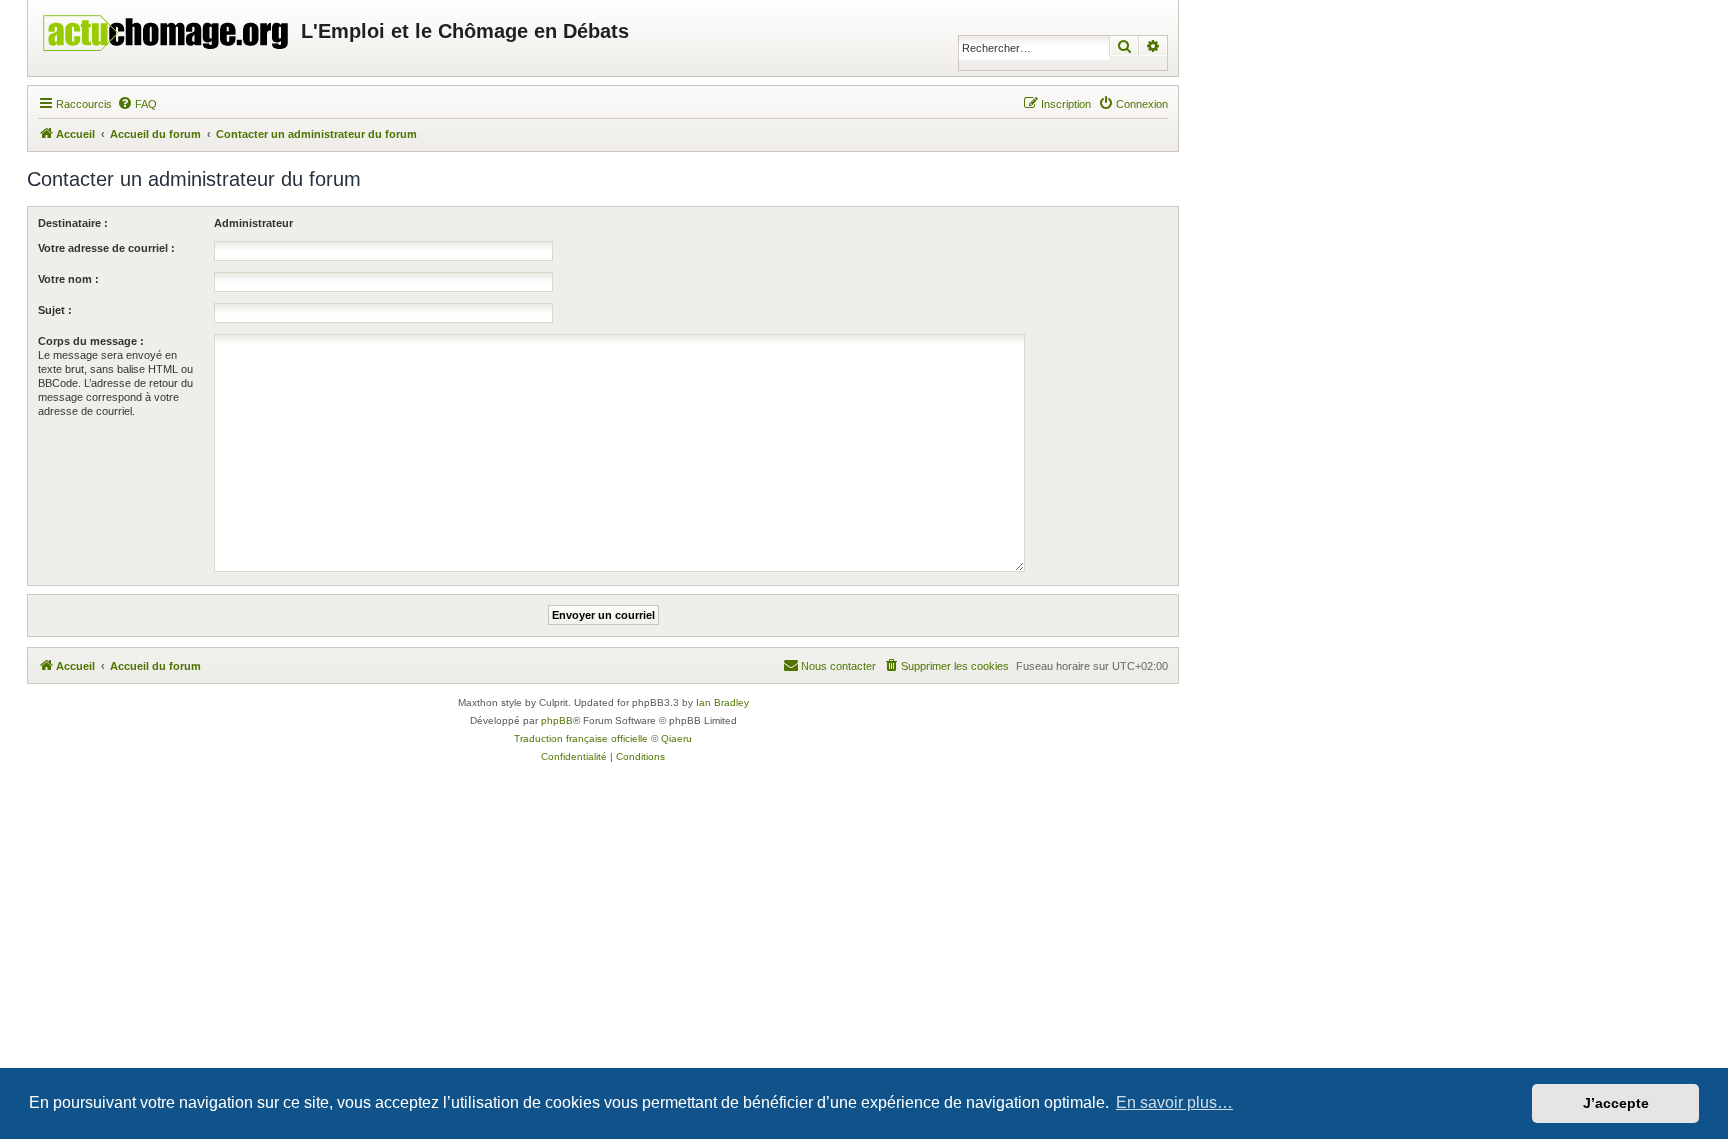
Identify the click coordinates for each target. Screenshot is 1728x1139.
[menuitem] (137, 104)
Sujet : (55, 310)
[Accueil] (167, 28)
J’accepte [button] (1616, 1103)
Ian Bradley (722, 702)
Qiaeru (676, 738)
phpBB (557, 720)
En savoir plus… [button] (1174, 1102)
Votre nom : (68, 279)
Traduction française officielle (581, 738)
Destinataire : (73, 223)
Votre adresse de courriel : (106, 248)
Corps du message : (91, 341)
